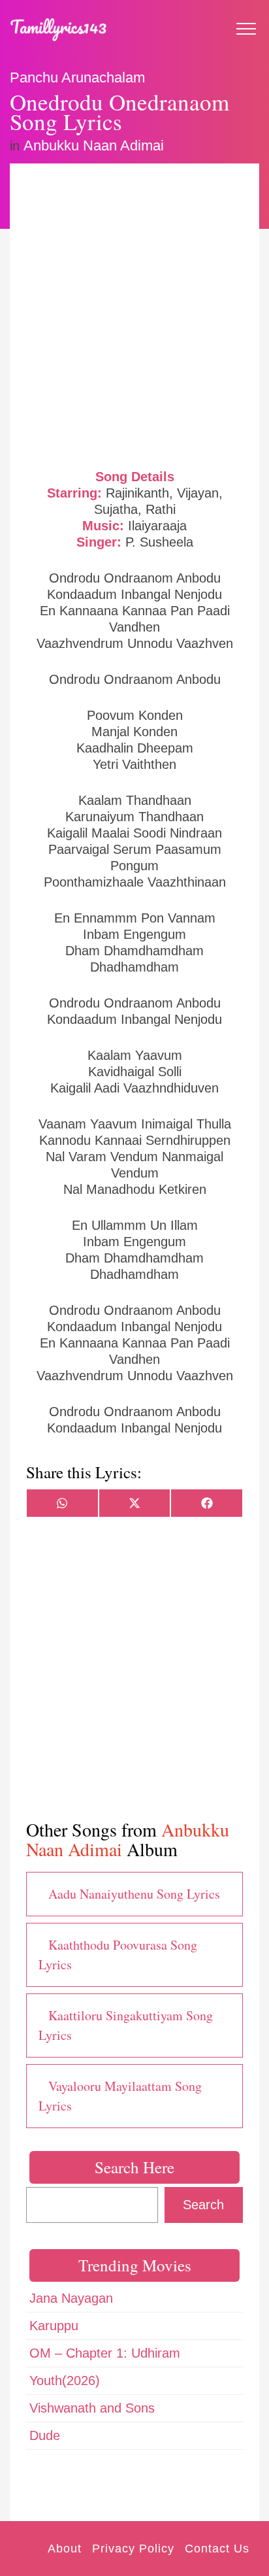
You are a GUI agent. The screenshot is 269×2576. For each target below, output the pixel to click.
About (65, 2549)
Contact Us (217, 2549)
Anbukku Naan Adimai (94, 145)
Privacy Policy (133, 2549)
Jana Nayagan (71, 2298)
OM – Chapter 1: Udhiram (105, 2353)
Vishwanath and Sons (92, 2408)
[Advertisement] (134, 314)
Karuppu (54, 2326)
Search (203, 2205)
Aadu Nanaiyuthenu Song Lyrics (134, 1894)
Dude (45, 2435)
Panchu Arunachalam (77, 77)
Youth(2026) (65, 2381)
